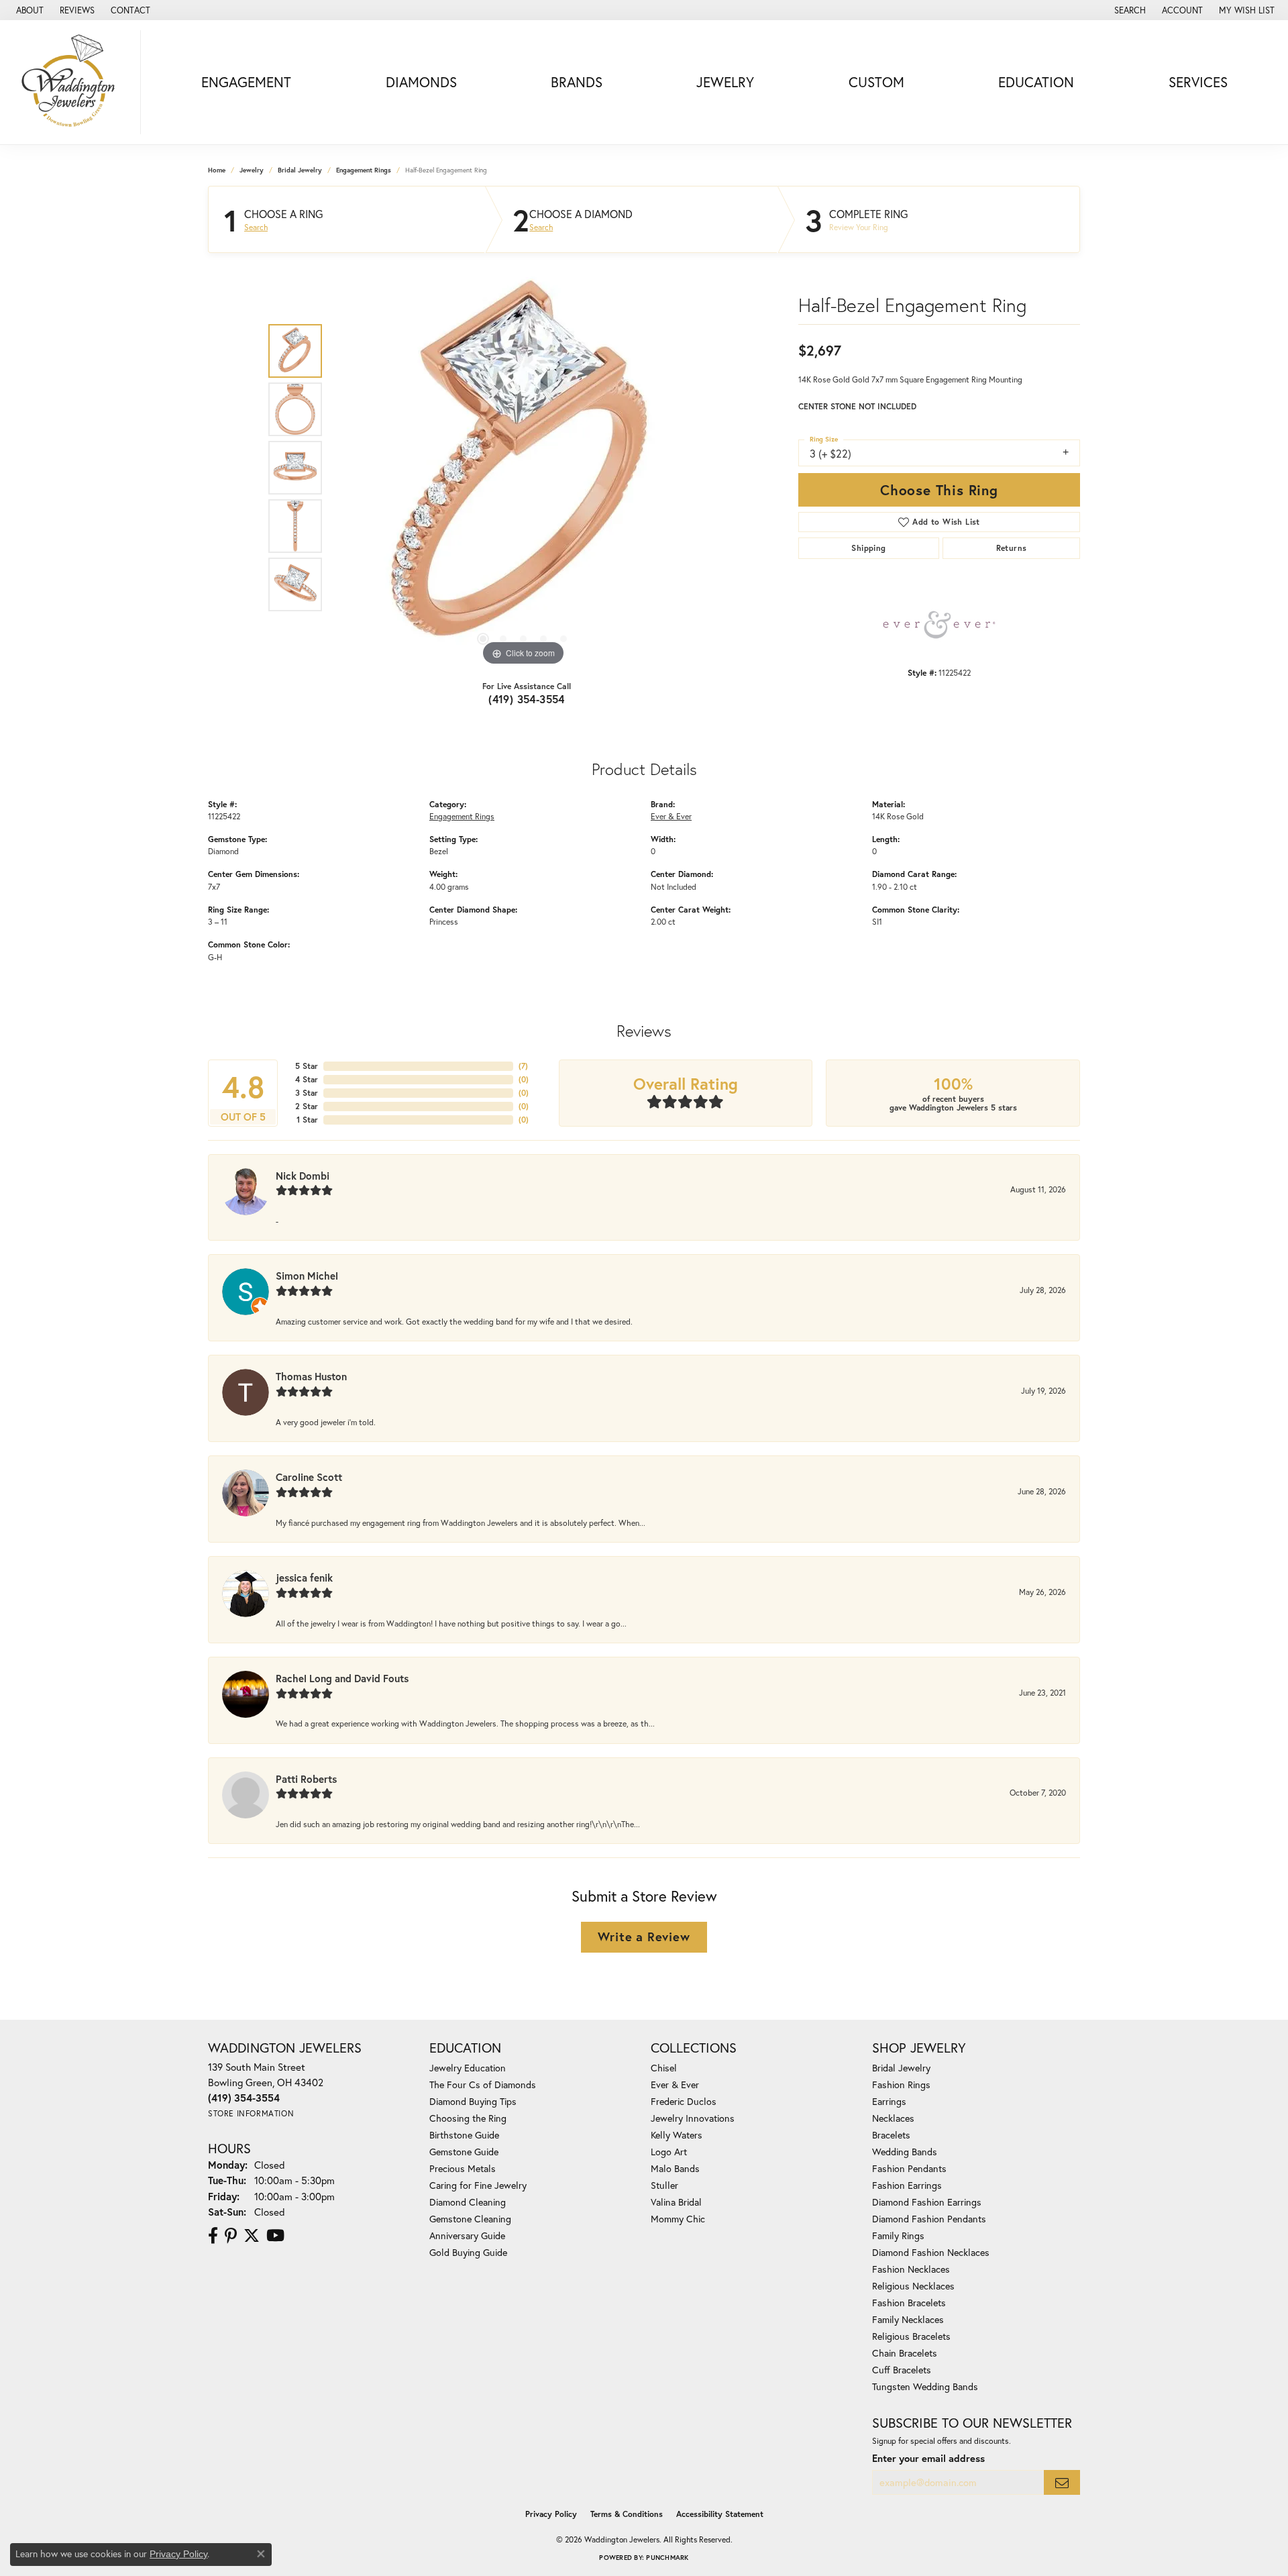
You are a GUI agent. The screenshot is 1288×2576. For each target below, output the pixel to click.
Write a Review (644, 1937)
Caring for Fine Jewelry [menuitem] (478, 2185)
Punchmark (667, 2558)
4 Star (307, 1079)
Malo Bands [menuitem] (675, 2168)
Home (217, 170)
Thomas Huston (311, 1376)
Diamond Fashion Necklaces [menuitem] (931, 2252)
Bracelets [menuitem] (891, 2135)
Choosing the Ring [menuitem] (468, 2118)
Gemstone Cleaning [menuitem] (470, 2219)
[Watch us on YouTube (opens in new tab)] (275, 2236)
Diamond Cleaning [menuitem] (468, 2202)
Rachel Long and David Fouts (342, 1678)
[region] (523, 468)
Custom (876, 82)
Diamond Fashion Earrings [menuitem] (927, 2202)
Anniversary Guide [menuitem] (467, 2235)
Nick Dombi (303, 1176)
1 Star (307, 1120)
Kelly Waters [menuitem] (677, 2135)
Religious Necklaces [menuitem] (913, 2286)
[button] (1129, 10)
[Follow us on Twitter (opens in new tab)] (252, 2236)
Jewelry (725, 82)
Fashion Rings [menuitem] (901, 2084)
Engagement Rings (364, 170)
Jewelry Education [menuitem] (468, 2068)
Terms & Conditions (627, 2514)
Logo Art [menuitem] (669, 2152)
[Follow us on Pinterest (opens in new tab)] (231, 2236)
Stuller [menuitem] (664, 2185)
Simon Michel (307, 1276)
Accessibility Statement (720, 2514)
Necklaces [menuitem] (893, 2118)
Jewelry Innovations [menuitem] (693, 2118)
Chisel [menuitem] (664, 2068)
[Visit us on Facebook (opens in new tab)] (213, 2236)
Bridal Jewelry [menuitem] (901, 2068)
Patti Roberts (306, 1779)
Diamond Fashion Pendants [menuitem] (929, 2219)
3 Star (307, 1093)
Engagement (246, 82)
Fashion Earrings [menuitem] (907, 2185)
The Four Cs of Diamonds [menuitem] (483, 2084)
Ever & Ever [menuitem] (675, 2084)
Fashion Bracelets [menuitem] (909, 2303)
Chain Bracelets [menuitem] (905, 2353)
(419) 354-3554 (527, 699)
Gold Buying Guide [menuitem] (468, 2252)
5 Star (307, 1066)
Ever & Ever (671, 816)
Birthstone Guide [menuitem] (464, 2135)
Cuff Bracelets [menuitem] (902, 2370)
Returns (1012, 548)
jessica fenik (304, 1578)
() (523, 1066)
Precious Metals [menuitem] (463, 2168)
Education (1036, 82)
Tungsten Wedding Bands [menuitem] (925, 2386)
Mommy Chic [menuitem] (678, 2219)
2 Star (307, 1106)
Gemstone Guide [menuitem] (464, 2152)
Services (1198, 82)
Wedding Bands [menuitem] (905, 2152)
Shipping (868, 548)
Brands (577, 82)
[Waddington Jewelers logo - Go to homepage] (74, 82)
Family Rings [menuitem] (898, 2235)
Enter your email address (928, 2458)
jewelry (252, 170)
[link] (29, 10)
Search (256, 227)
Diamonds (421, 82)
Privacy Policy (551, 2514)
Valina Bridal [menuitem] (676, 2202)
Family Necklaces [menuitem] (908, 2319)
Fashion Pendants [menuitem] (909, 2168)
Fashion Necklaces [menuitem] (911, 2269)
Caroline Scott (309, 1477)
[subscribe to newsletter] (1062, 2482)
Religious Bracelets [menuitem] (911, 2336)
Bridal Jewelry (300, 170)
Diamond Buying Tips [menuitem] (473, 2101)
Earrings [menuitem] (889, 2101)
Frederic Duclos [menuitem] (684, 2101)
